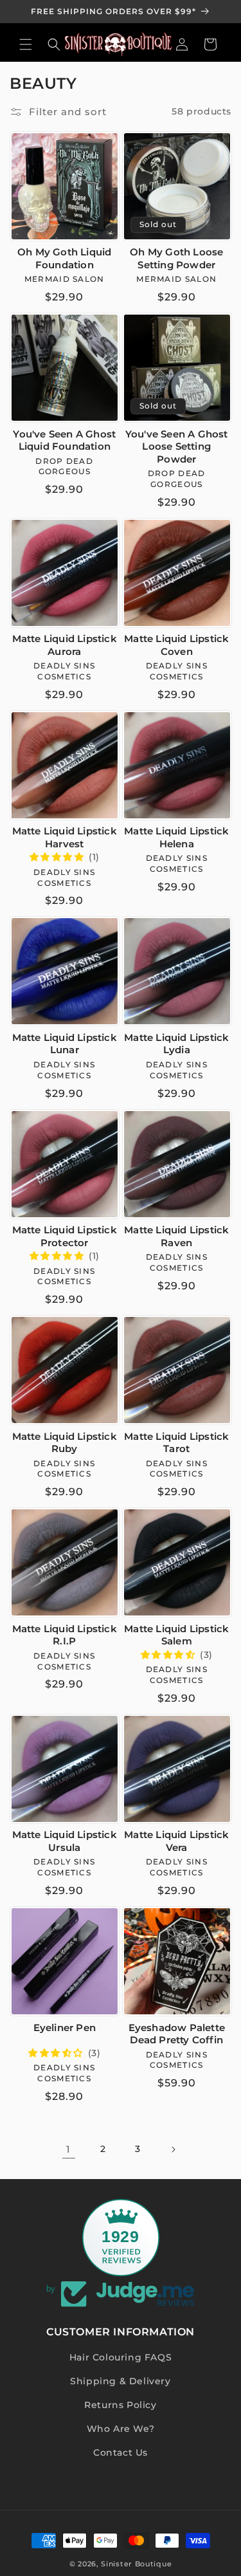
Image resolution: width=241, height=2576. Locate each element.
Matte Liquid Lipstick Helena (176, 837)
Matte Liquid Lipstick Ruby (65, 1443)
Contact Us (121, 2452)
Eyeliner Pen (65, 2028)
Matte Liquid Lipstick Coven (176, 645)
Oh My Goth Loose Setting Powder (176, 258)
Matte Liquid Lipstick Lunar (65, 1044)
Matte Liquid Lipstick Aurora (65, 645)
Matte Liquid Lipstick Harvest (65, 837)
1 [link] (68, 2149)
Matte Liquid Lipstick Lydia (176, 1044)
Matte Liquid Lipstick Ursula (65, 1841)
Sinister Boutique (136, 2564)
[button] (26, 44)
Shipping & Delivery (120, 2381)
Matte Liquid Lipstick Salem (176, 1635)
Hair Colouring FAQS (121, 2357)
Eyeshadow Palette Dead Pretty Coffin (177, 2034)
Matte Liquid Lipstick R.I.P (65, 1635)
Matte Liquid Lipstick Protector (65, 1236)
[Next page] (173, 2149)
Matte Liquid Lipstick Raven (176, 1236)
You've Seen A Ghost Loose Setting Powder (177, 446)
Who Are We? (121, 2429)
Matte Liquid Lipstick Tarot (176, 1443)
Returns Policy (120, 2405)
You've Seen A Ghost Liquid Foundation (64, 440)
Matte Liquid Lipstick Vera (176, 1841)
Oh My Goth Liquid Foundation (64, 258)
